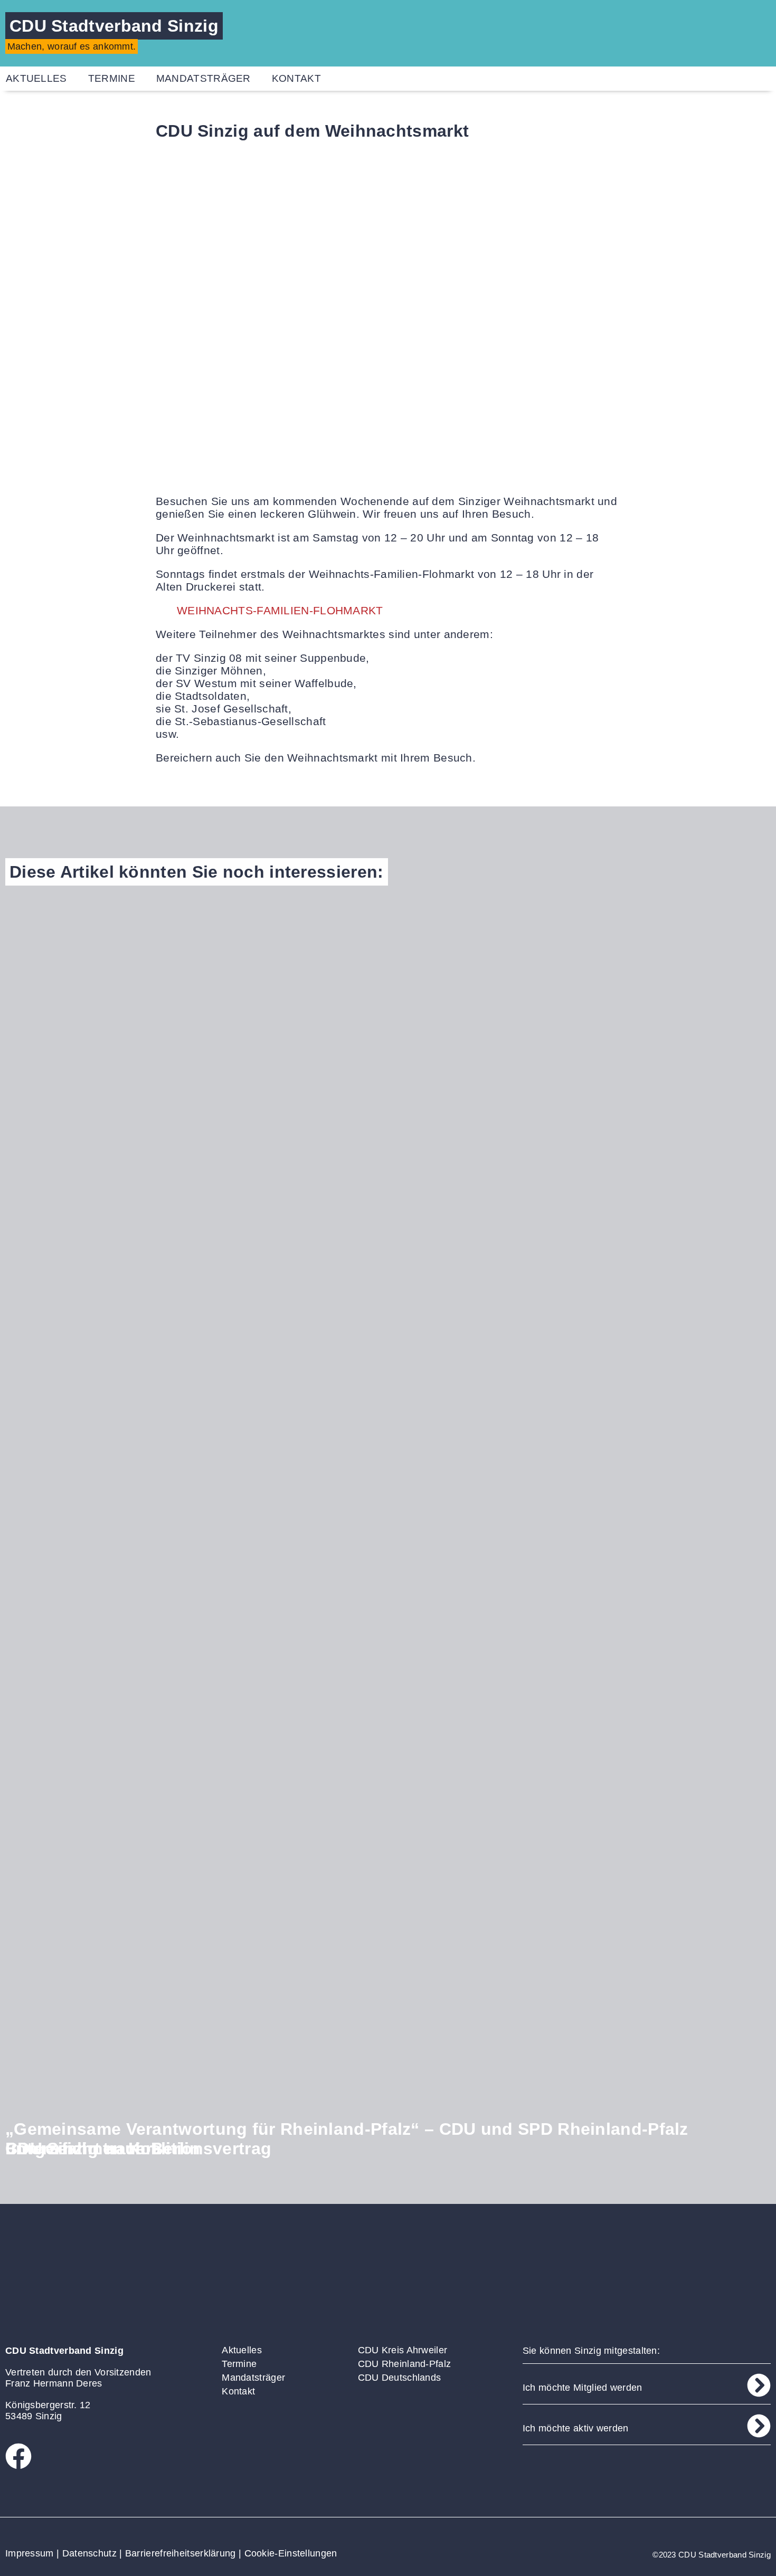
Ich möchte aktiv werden (576, 2428)
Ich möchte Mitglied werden (583, 2388)
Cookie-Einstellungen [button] (291, 2553)
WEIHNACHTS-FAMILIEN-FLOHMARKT (280, 610)
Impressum (30, 2553)
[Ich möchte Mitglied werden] (759, 2385)
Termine (112, 78)
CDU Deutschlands (400, 2378)
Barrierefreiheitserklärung (181, 2553)
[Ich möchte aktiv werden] (759, 2426)
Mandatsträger (204, 78)
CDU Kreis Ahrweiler (403, 2350)
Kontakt (296, 78)
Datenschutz (89, 2553)
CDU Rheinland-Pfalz (405, 2364)
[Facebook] (18, 2456)
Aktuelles (242, 2350)
